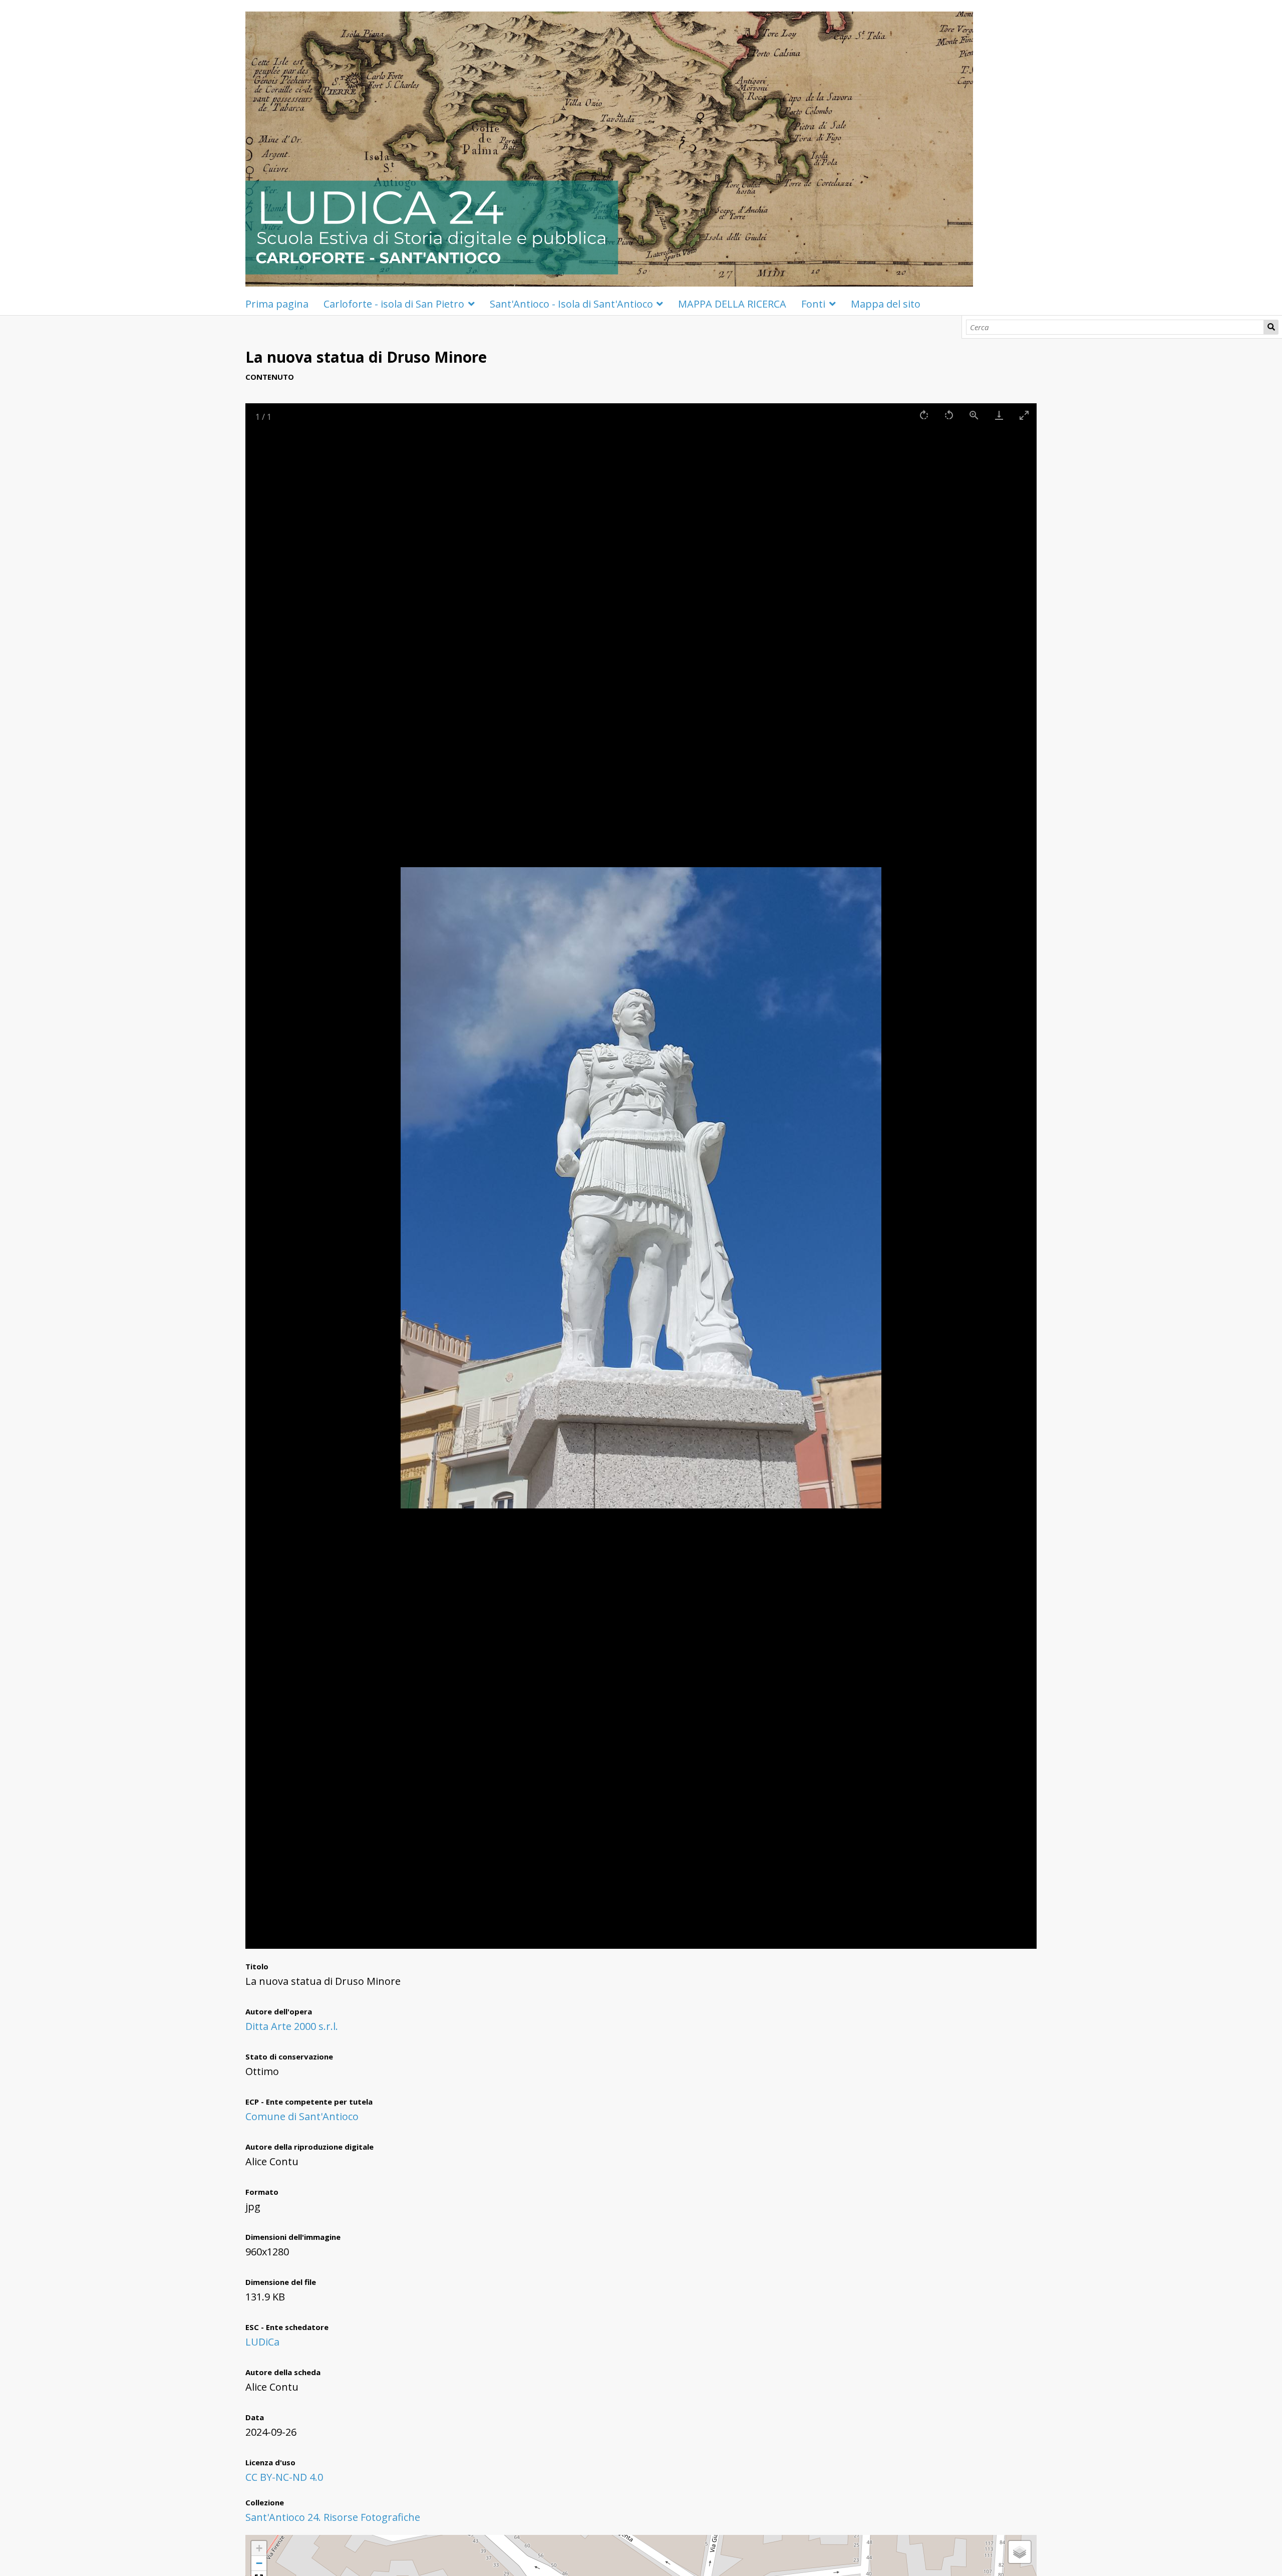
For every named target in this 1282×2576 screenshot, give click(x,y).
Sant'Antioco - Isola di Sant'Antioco (571, 304)
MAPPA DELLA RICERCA (732, 304)
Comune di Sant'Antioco (302, 2116)
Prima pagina (277, 304)
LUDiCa (262, 2342)
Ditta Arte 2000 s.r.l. (292, 2026)
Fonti (813, 304)
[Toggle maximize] (1024, 415)
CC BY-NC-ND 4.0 (284, 2477)
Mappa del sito (886, 304)
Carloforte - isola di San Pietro (394, 304)
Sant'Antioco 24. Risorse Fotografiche (333, 2517)
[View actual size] (974, 415)
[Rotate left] (949, 415)
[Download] (999, 415)
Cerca (1271, 327)
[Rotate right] (924, 415)
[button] (259, 2548)
